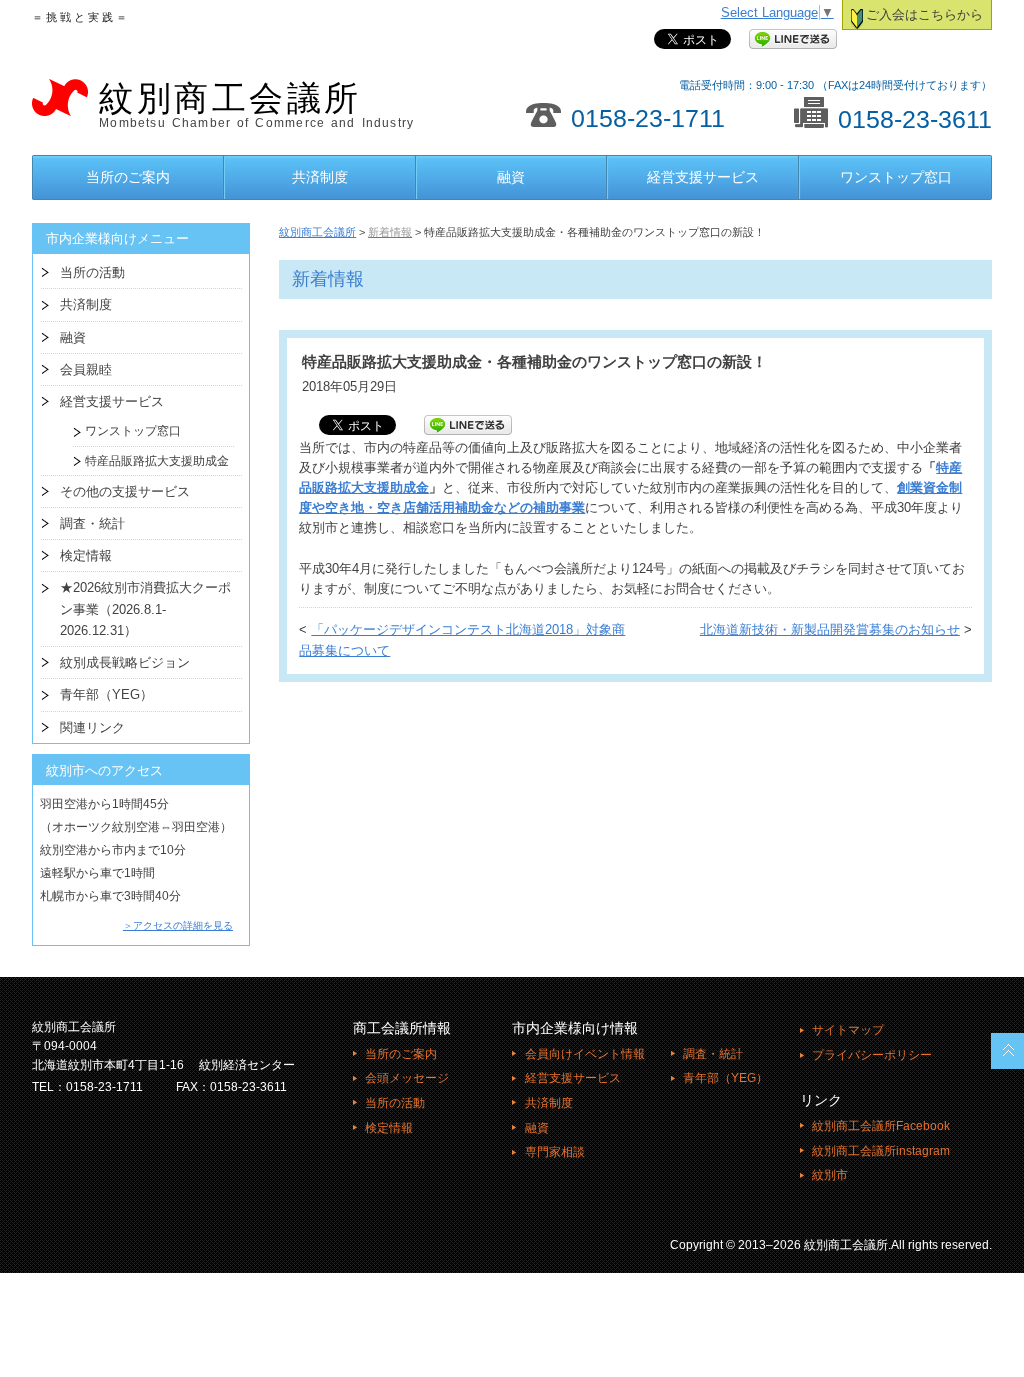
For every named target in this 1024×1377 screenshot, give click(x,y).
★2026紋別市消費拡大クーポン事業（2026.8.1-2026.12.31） (145, 609)
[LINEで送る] (793, 40)
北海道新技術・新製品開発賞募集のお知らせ (830, 630)
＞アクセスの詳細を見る (178, 925)
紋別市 (830, 1175)
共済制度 (320, 177)
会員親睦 (86, 369)
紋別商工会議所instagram (881, 1151)
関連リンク (92, 727)
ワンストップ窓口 (896, 177)
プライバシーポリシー (872, 1055)
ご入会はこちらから (924, 15)
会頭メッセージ (407, 1078)
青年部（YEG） (106, 694)
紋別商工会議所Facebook (881, 1126)
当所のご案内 (128, 177)
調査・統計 (92, 523)
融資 (511, 177)
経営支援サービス (703, 177)
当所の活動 (92, 272)
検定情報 (86, 555)
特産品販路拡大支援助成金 (151, 461)
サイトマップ (848, 1030)
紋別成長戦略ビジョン (125, 662)
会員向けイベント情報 (584, 1054)
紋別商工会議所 (256, 105)
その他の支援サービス (125, 491)
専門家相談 (554, 1152)
